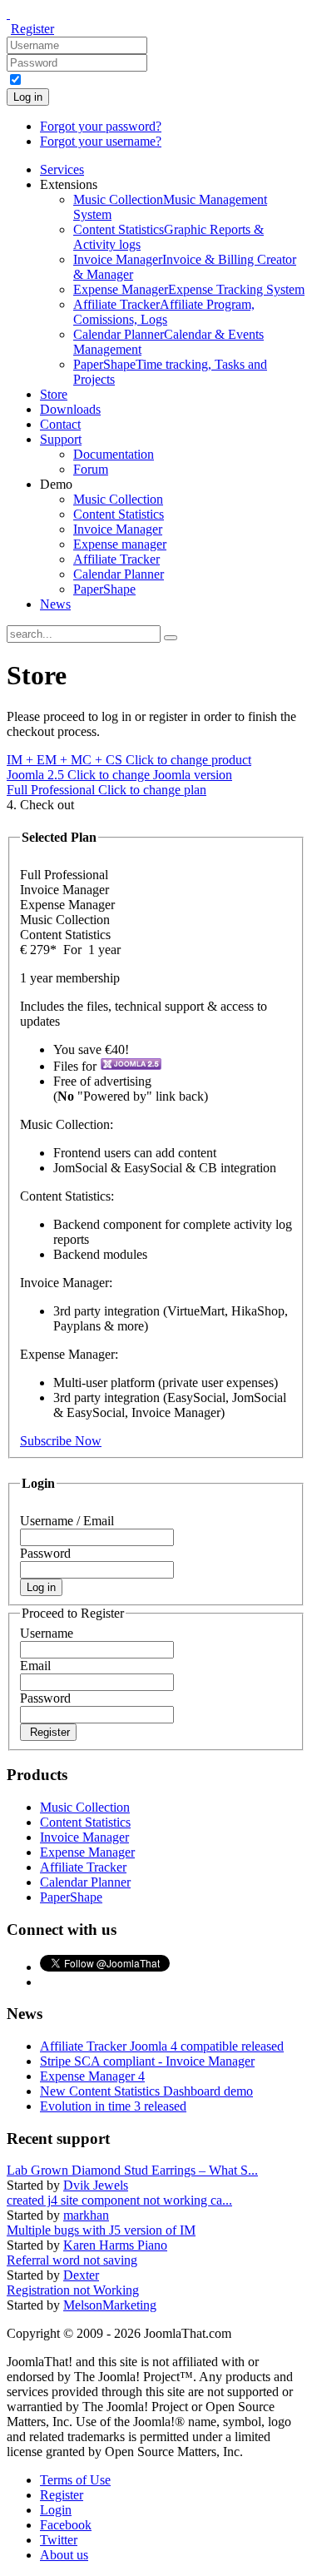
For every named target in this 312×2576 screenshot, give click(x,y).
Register (32, 29)
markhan (86, 2215)
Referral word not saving (72, 2260)
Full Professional (106, 790)
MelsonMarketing (110, 2305)
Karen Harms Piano (115, 2245)
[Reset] (171, 638)
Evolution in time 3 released (113, 2106)
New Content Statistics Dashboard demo (146, 2091)
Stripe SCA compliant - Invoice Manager (147, 2061)
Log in (28, 97)
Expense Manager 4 (92, 2076)
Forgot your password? (101, 126)
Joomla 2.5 (119, 775)
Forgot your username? (101, 141)
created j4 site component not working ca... (119, 2200)
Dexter (81, 2275)
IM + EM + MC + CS (129, 760)
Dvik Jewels (96, 2185)
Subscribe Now (61, 1441)
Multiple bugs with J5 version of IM (101, 2230)
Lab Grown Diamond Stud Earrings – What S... (132, 2170)
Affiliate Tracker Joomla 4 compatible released (162, 2046)
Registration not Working (73, 2290)
